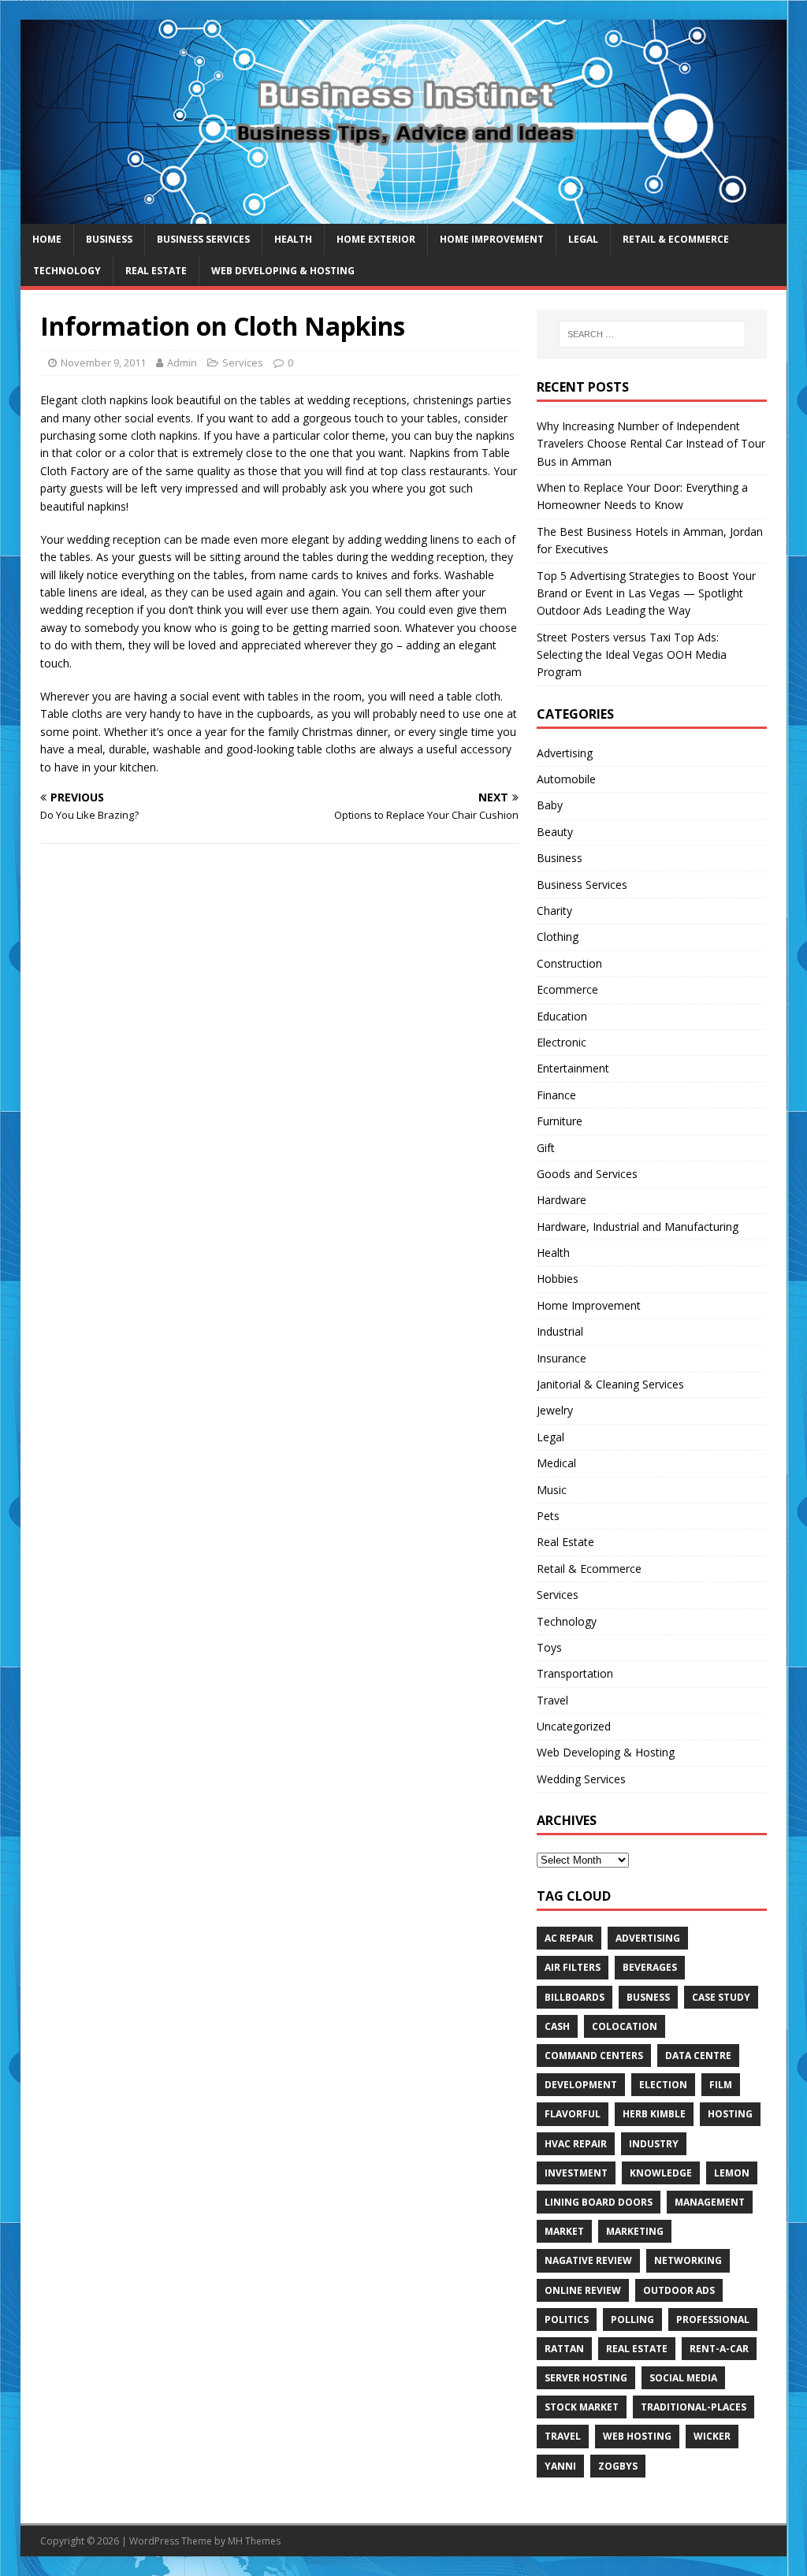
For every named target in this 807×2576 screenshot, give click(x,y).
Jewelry (555, 1410)
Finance (556, 1095)
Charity (554, 911)
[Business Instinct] (404, 215)
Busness (648, 1997)
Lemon (732, 2173)
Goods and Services (587, 1174)
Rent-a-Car (719, 2349)
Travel (552, 1700)
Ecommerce (567, 989)
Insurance (562, 1358)
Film (721, 2085)
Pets (548, 1516)
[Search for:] (652, 334)
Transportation (575, 1673)
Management (710, 2202)
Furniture (560, 1121)
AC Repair (569, 1938)
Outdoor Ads (679, 2290)
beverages (650, 1967)
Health (293, 239)
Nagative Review (588, 2260)
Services (243, 362)
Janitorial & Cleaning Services (610, 1384)
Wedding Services (581, 1779)
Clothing (558, 937)
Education (562, 1016)
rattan (564, 2349)
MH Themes (254, 2541)
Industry (654, 2144)
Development (581, 2085)
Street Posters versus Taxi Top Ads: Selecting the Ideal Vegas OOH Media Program (632, 655)
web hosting (637, 2436)
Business (109, 239)
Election (663, 2085)
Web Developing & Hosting (283, 271)
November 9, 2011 (103, 362)
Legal (583, 239)
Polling (632, 2320)
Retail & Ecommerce (676, 239)
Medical (556, 1463)
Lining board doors (599, 2202)
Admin (182, 362)
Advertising (565, 753)
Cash (557, 2026)
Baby (550, 805)
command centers (594, 2056)
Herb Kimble (654, 2114)
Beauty (555, 832)
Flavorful (573, 2114)
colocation (625, 2026)
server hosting (586, 2378)
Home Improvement (492, 239)
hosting (730, 2114)
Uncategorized (574, 1726)
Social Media (683, 2378)
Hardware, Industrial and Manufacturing (638, 1227)
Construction (569, 963)
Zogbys (618, 2466)
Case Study (721, 1997)
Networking (688, 2260)
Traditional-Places (694, 2407)
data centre (698, 2056)
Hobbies (558, 1279)
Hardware (562, 1200)
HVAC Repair (576, 2144)
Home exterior (376, 239)
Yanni (560, 2466)
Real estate (637, 2349)
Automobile (566, 779)
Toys (549, 1647)
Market (564, 2231)
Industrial (560, 1331)
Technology (67, 271)
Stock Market (582, 2407)
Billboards (575, 1997)
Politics (567, 2320)
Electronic (562, 1042)
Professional (713, 2320)
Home (47, 239)
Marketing (635, 2231)
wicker (712, 2436)
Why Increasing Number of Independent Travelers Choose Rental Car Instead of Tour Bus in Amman (651, 444)
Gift (546, 1148)
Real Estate (156, 271)
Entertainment (573, 1068)
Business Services (203, 239)
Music (552, 1490)
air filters (573, 1967)
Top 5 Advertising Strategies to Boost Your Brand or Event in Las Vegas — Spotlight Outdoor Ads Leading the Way (646, 593)
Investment (576, 2173)
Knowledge (661, 2173)
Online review (583, 2290)
